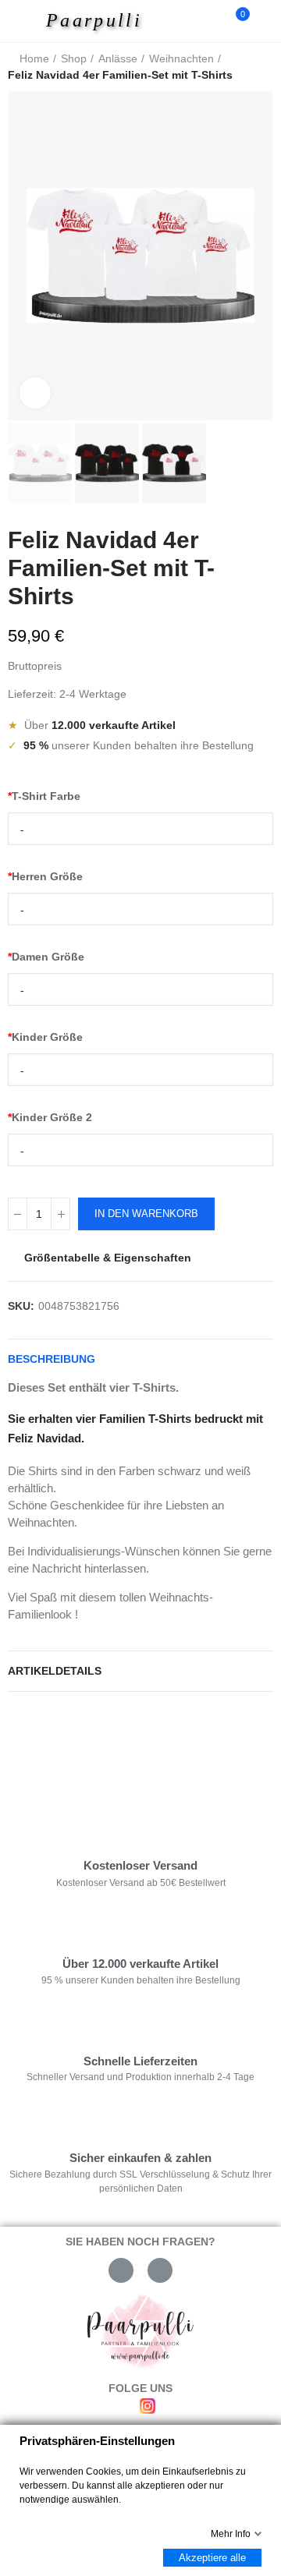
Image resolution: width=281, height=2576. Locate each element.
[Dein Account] (265, 21)
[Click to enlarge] (35, 393)
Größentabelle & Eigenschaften (108, 1258)
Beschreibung (52, 1359)
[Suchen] (209, 21)
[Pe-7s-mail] (121, 2270)
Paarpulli (94, 20)
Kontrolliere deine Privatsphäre (98, 1751)
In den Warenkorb (146, 1214)
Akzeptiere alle (212, 2558)
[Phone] (160, 2270)
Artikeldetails (55, 1671)
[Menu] (25, 21)
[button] (23, 256)
